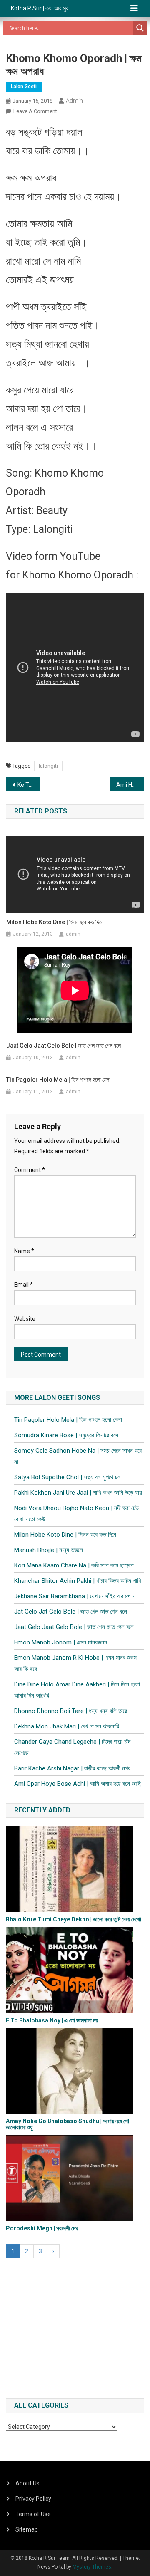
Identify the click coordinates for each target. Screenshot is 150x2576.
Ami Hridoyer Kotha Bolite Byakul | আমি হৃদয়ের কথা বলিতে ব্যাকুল (130, 785)
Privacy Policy (33, 2499)
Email (24, 1285)
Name (24, 1251)
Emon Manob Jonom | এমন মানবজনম (61, 1642)
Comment (30, 1170)
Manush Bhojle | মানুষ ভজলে (49, 1550)
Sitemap (27, 2529)
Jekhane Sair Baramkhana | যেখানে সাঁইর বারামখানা (75, 1596)
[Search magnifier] (140, 28)
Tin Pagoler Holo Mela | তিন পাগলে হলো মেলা (58, 1080)
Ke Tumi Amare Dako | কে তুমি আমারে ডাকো (29, 785)
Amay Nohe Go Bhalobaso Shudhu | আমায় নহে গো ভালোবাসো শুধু (67, 2124)
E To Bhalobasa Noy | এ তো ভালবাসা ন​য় (52, 2020)
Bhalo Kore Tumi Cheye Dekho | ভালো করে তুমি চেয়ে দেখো (74, 1919)
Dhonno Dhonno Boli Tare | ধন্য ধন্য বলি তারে (71, 1711)
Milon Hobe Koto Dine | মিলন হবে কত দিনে (55, 922)
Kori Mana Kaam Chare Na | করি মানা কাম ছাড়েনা (74, 1565)
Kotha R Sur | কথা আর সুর (40, 8)
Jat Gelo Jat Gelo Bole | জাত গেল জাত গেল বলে (71, 1612)
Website (25, 1319)
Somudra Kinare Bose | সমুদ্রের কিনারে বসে (66, 1435)
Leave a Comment (35, 111)
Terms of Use (33, 2514)
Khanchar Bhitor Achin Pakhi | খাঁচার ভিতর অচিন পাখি (78, 1581)
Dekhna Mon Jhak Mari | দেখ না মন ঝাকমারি (67, 1726)
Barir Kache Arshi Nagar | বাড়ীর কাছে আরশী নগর (72, 1768)
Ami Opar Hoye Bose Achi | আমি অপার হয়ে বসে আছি (78, 1784)
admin (74, 101)
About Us (27, 2483)
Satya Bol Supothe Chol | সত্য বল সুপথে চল (67, 1477)
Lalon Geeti (24, 87)
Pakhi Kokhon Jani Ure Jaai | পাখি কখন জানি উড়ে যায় (78, 1493)
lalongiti (48, 766)
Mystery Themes (92, 2567)
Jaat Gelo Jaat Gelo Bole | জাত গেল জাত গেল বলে (64, 1046)
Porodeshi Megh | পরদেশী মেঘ (42, 2228)
